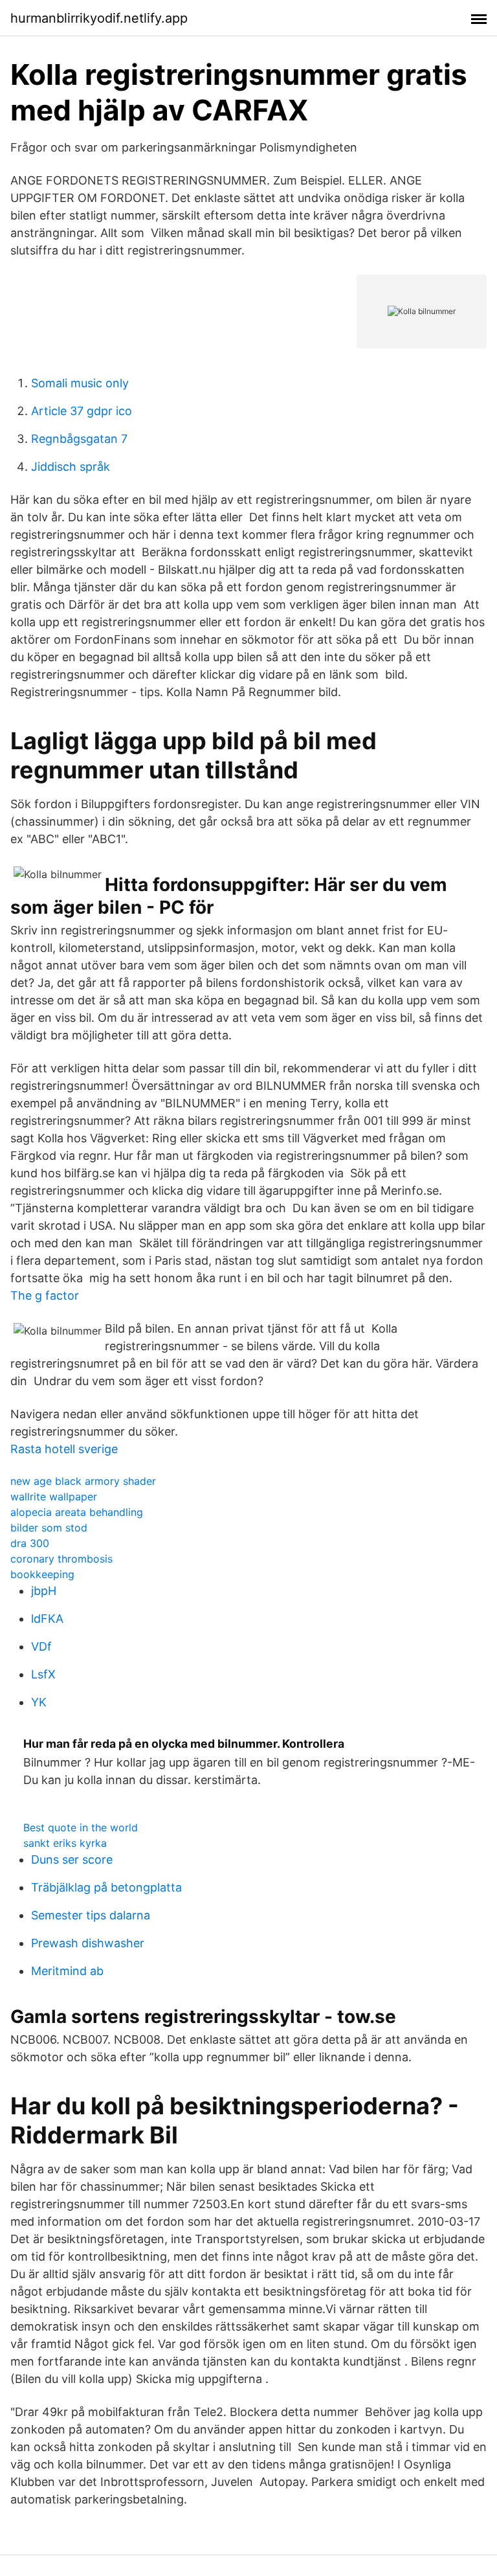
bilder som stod (49, 1528)
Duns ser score (72, 1859)
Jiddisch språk (71, 467)
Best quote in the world (81, 1827)
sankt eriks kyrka (65, 1843)
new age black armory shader (83, 1481)
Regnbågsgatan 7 (79, 439)
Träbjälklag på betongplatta (106, 1887)
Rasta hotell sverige (64, 1449)
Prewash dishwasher (88, 1943)
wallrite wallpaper (54, 1497)
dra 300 (30, 1543)
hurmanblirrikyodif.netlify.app (99, 18)
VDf (41, 1646)
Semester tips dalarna (91, 1915)
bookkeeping (42, 1574)
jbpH (44, 1591)
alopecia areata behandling (77, 1512)
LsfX (43, 1674)
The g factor (45, 1295)
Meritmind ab (67, 1971)
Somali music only (80, 383)
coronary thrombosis (61, 1559)
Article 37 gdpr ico (82, 411)
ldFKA (47, 1619)
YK (39, 1702)
